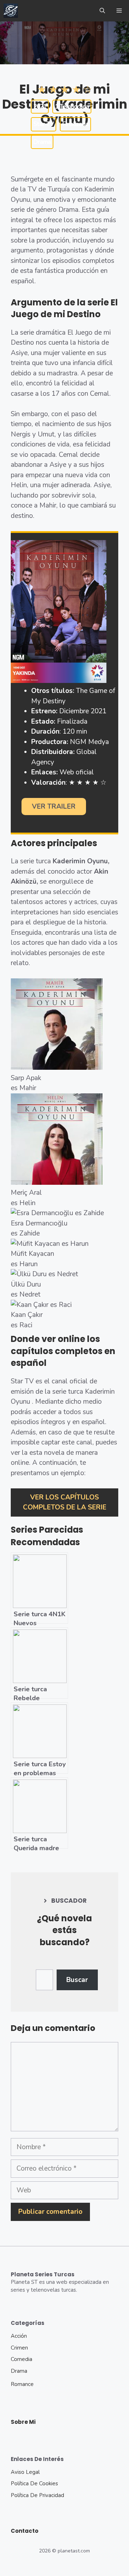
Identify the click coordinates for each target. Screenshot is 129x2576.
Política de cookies (34, 2483)
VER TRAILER (54, 807)
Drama (19, 2371)
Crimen (19, 2348)
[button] (102, 11)
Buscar (77, 1980)
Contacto (25, 2531)
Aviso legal (25, 2472)
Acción (19, 2336)
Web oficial (77, 772)
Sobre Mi (23, 2422)
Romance (22, 2384)
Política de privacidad (37, 2495)
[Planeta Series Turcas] (11, 11)
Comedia (21, 2359)
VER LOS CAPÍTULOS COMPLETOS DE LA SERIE (65, 1502)
